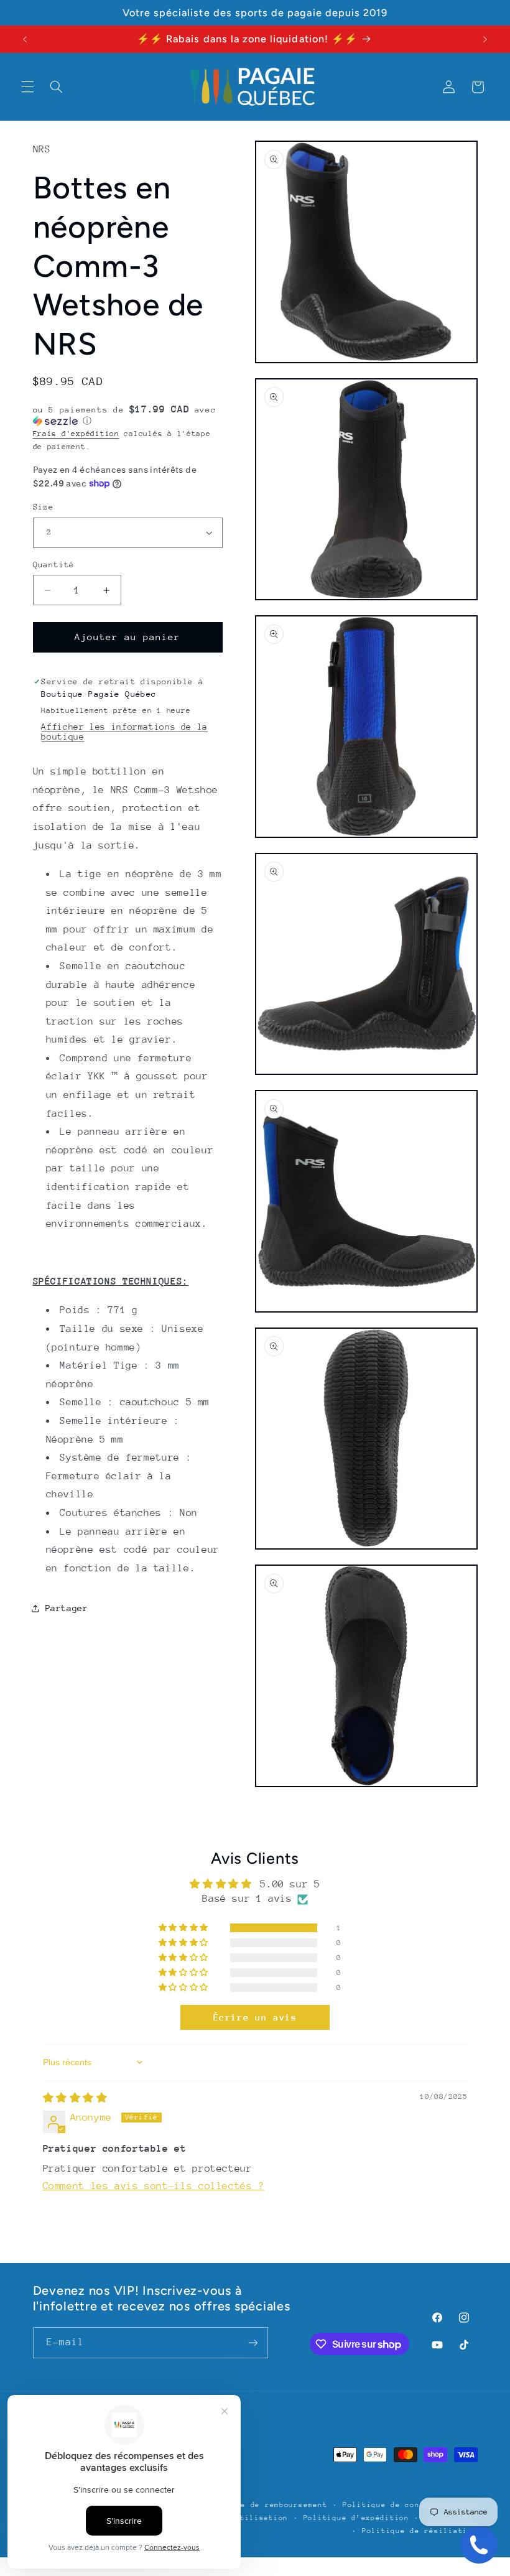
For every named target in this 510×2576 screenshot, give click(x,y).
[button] (27, 87)
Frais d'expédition (76, 434)
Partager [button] (67, 1608)
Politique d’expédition (356, 2518)
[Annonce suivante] (485, 39)
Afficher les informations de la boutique (124, 732)
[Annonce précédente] (25, 39)
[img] (75, 2098)
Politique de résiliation (420, 2531)
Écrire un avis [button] (255, 2017)
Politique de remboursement (265, 2505)
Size (44, 507)
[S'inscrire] (253, 2342)
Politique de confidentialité (410, 2505)
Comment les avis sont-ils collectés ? (154, 2186)
